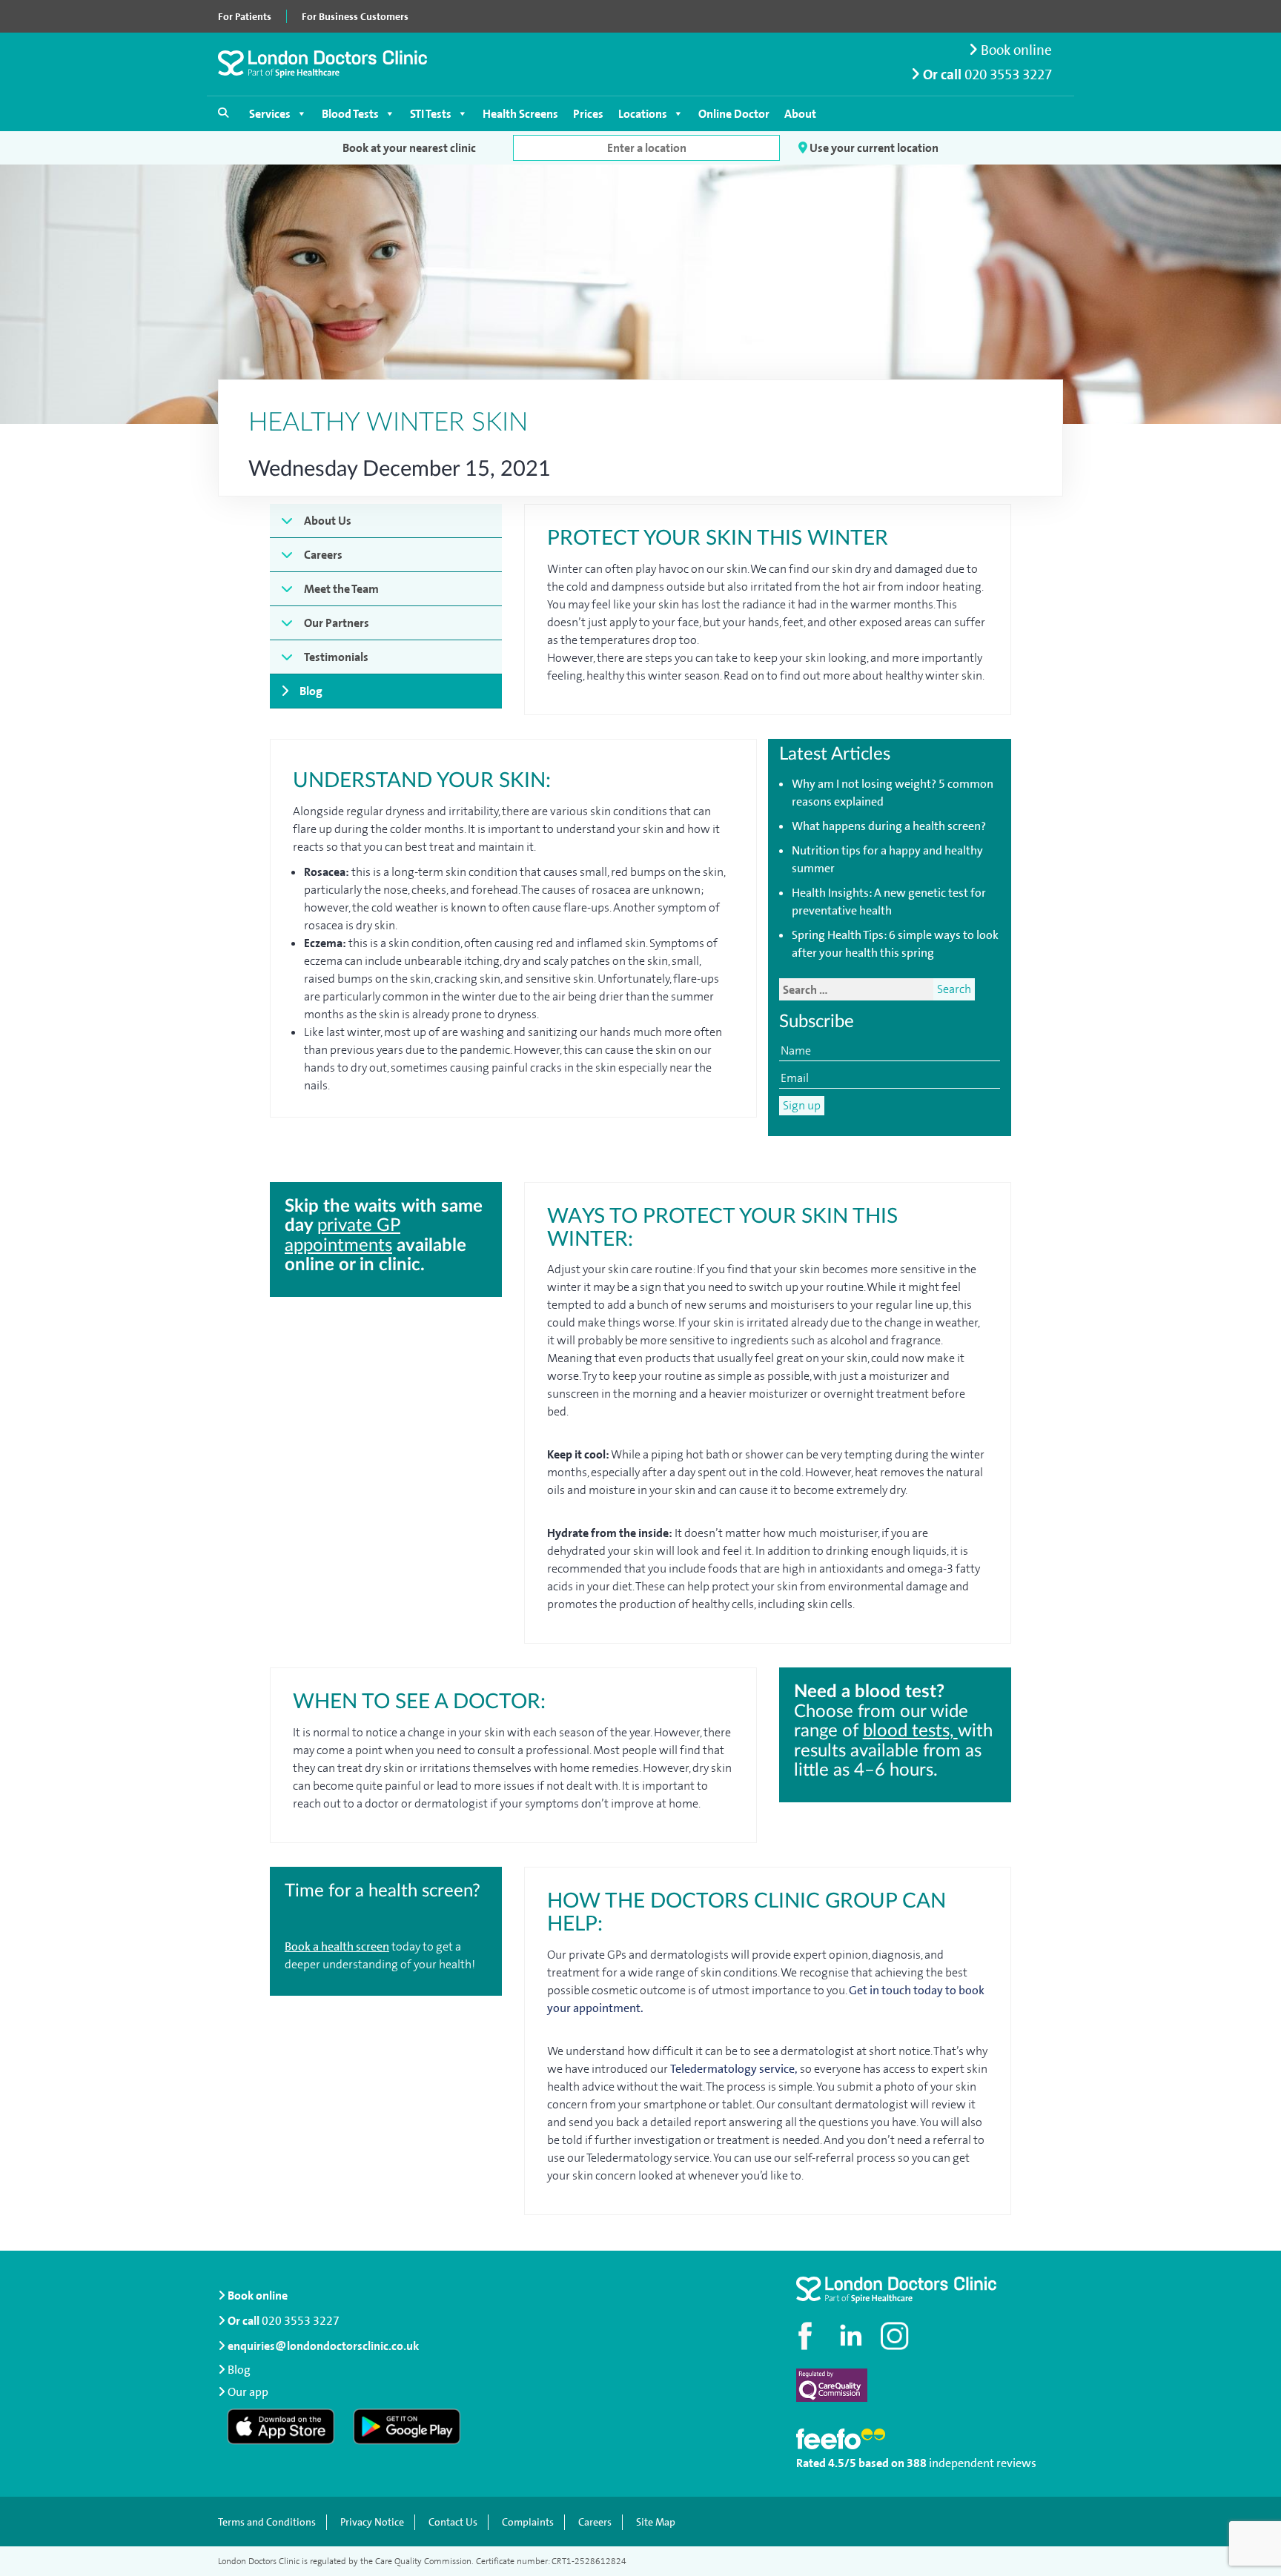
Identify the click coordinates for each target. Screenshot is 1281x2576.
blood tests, (910, 1731)
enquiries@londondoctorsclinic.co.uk (323, 2346)
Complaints (528, 2522)
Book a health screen (337, 1946)
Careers (323, 555)
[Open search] (223, 113)
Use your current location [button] (873, 148)
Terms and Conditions (267, 2522)
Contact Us (453, 2522)
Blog (311, 691)
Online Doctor (734, 114)
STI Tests (431, 114)
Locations (643, 114)
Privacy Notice (372, 2522)
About (800, 114)
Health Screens (520, 114)
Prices (588, 114)
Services (270, 114)
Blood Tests (350, 114)
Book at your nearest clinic (409, 148)
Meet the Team (341, 589)
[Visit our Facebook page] (807, 2336)
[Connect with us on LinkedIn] (852, 2336)
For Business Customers (355, 16)
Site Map (656, 2522)
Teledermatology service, (734, 2069)
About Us (328, 521)
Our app (248, 2392)
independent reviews (983, 2463)
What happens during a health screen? (889, 826)
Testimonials (336, 657)
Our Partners (337, 623)
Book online (1015, 50)
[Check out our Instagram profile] (896, 2336)
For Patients (245, 16)
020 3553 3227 (1008, 74)
